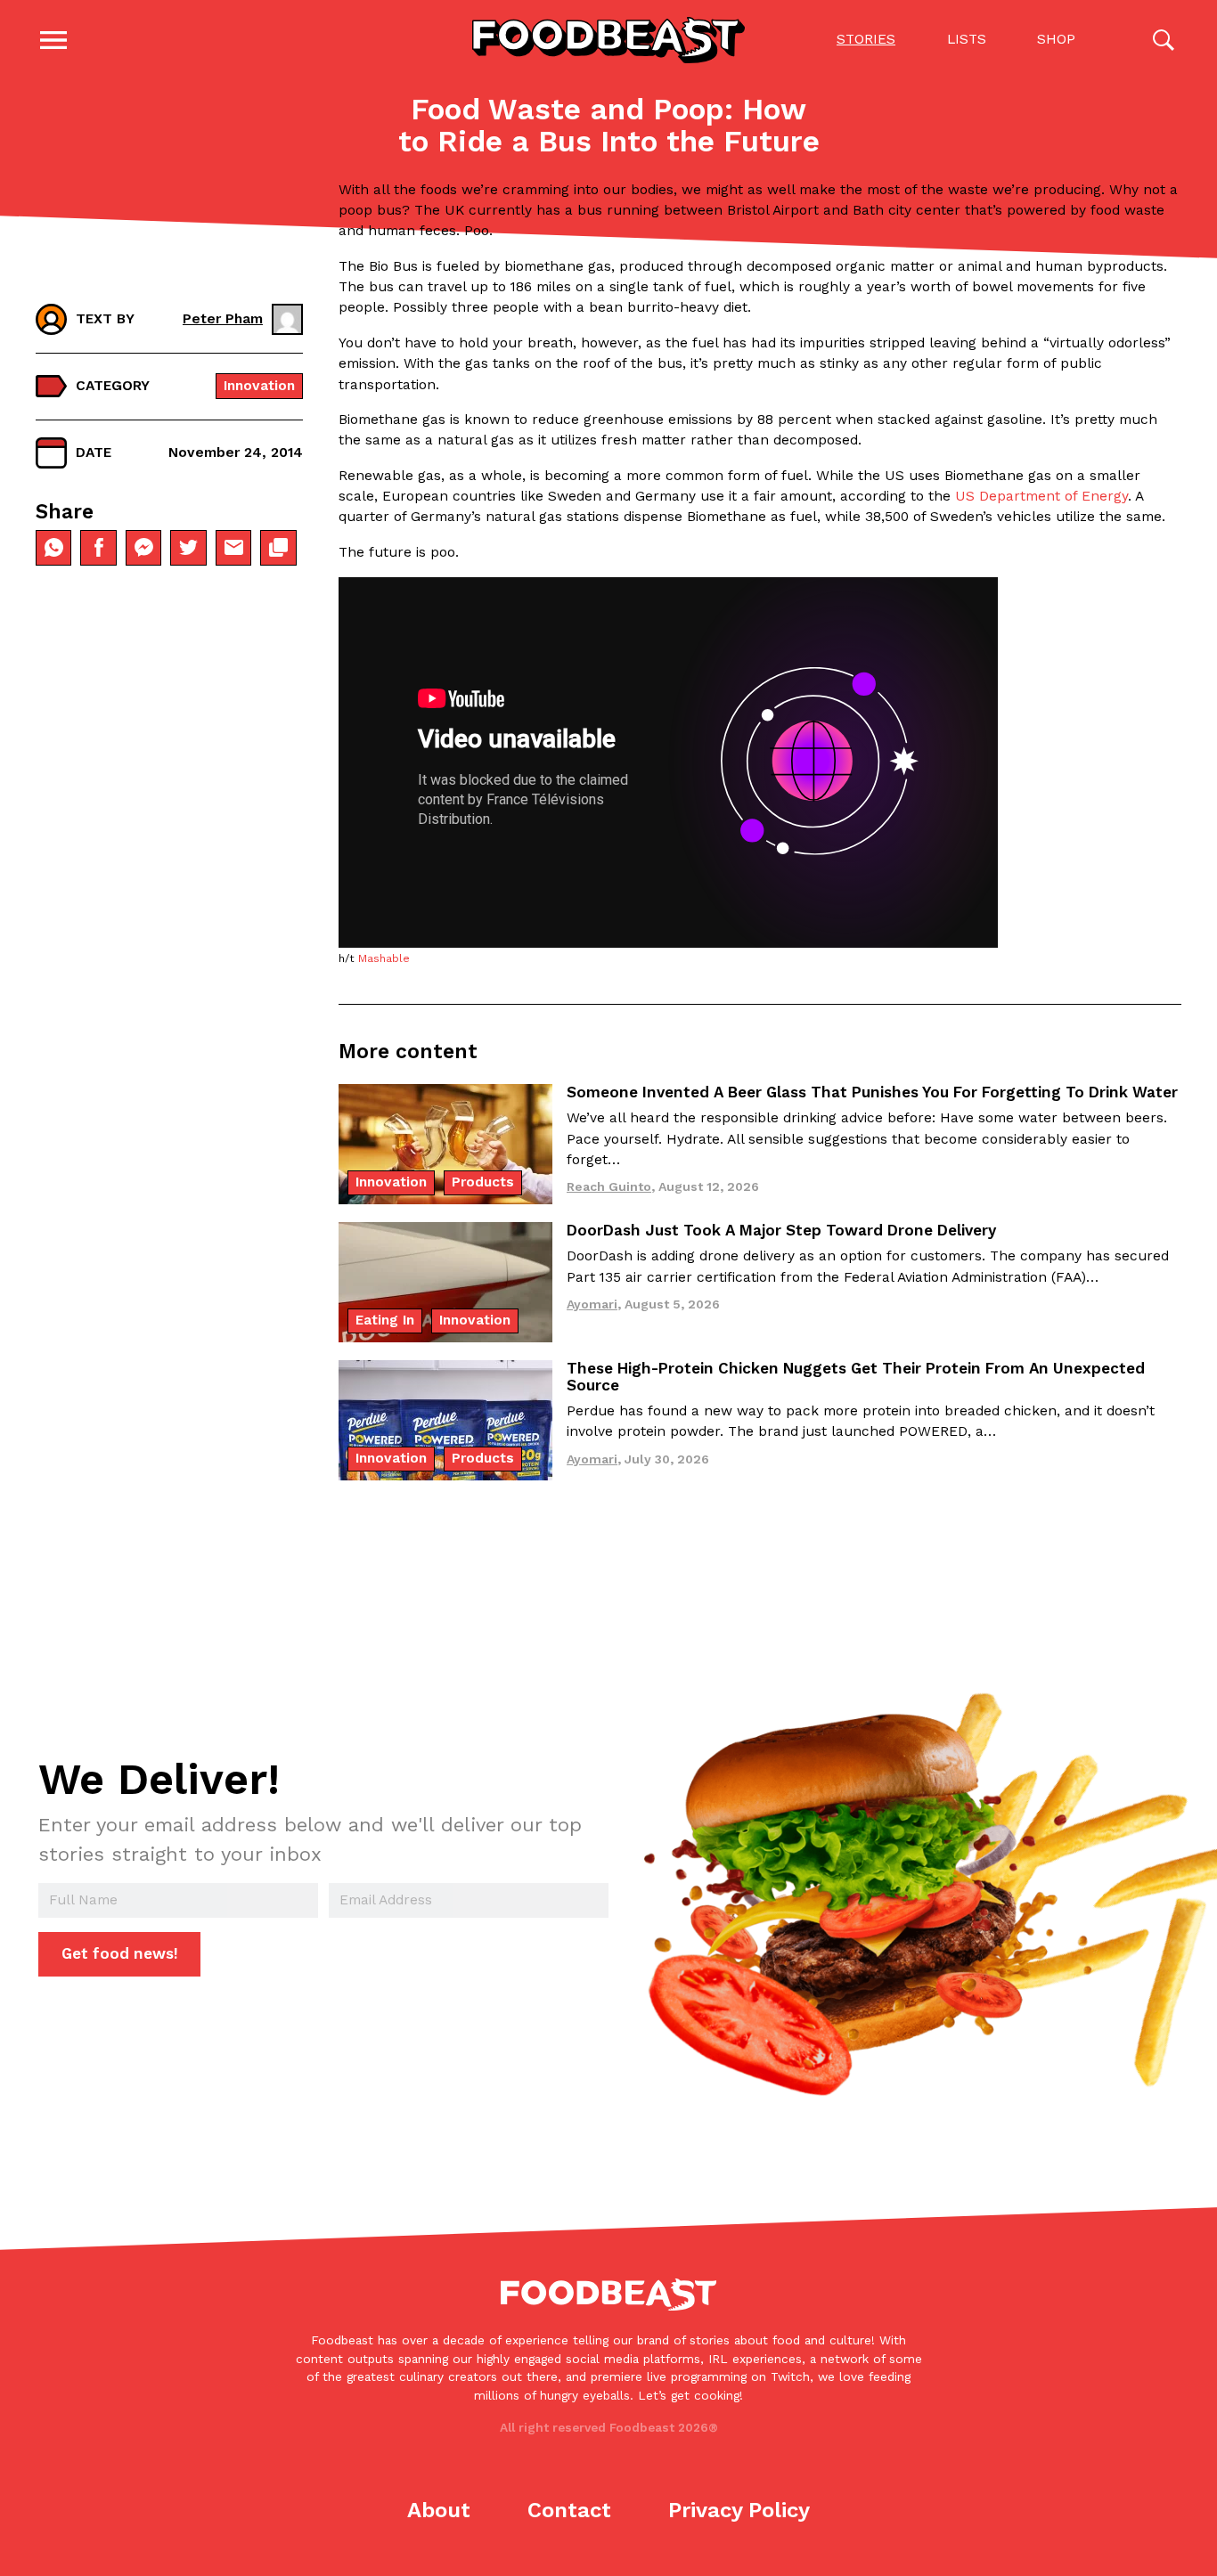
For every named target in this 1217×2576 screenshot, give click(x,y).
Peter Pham (223, 319)
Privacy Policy (739, 2510)
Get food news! (120, 1953)
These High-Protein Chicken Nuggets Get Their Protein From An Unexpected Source (856, 1377)
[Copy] (278, 548)
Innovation (259, 386)
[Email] (233, 548)
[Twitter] (188, 548)
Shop (1056, 39)
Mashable (384, 958)
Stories (866, 39)
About (439, 2510)
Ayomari (592, 1304)
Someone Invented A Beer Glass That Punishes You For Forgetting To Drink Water (872, 1092)
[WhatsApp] (53, 548)
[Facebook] (98, 548)
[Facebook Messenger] (143, 548)
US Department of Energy (1041, 496)
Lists (967, 39)
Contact (569, 2510)
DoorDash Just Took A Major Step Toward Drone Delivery (781, 1230)
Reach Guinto (609, 1186)
